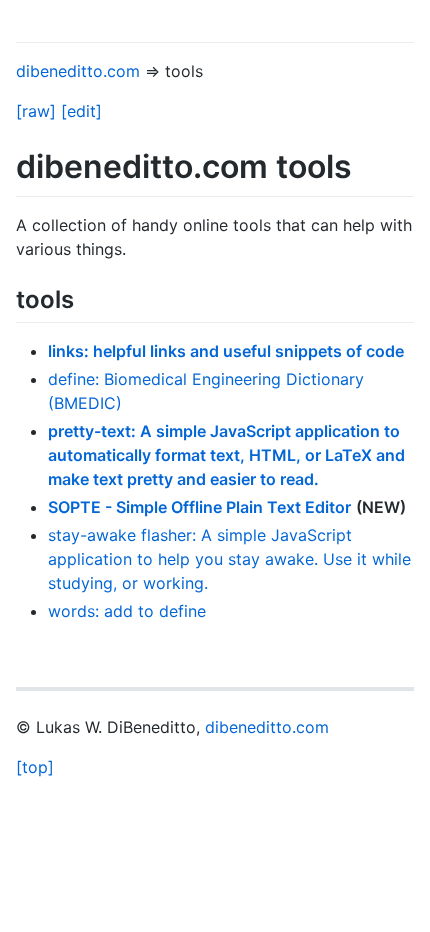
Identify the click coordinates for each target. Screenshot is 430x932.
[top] (35, 767)
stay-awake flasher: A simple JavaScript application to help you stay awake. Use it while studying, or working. (229, 559)
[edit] (81, 111)
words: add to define (127, 611)
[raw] (36, 111)
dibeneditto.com (78, 71)
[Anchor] (86, 297)
